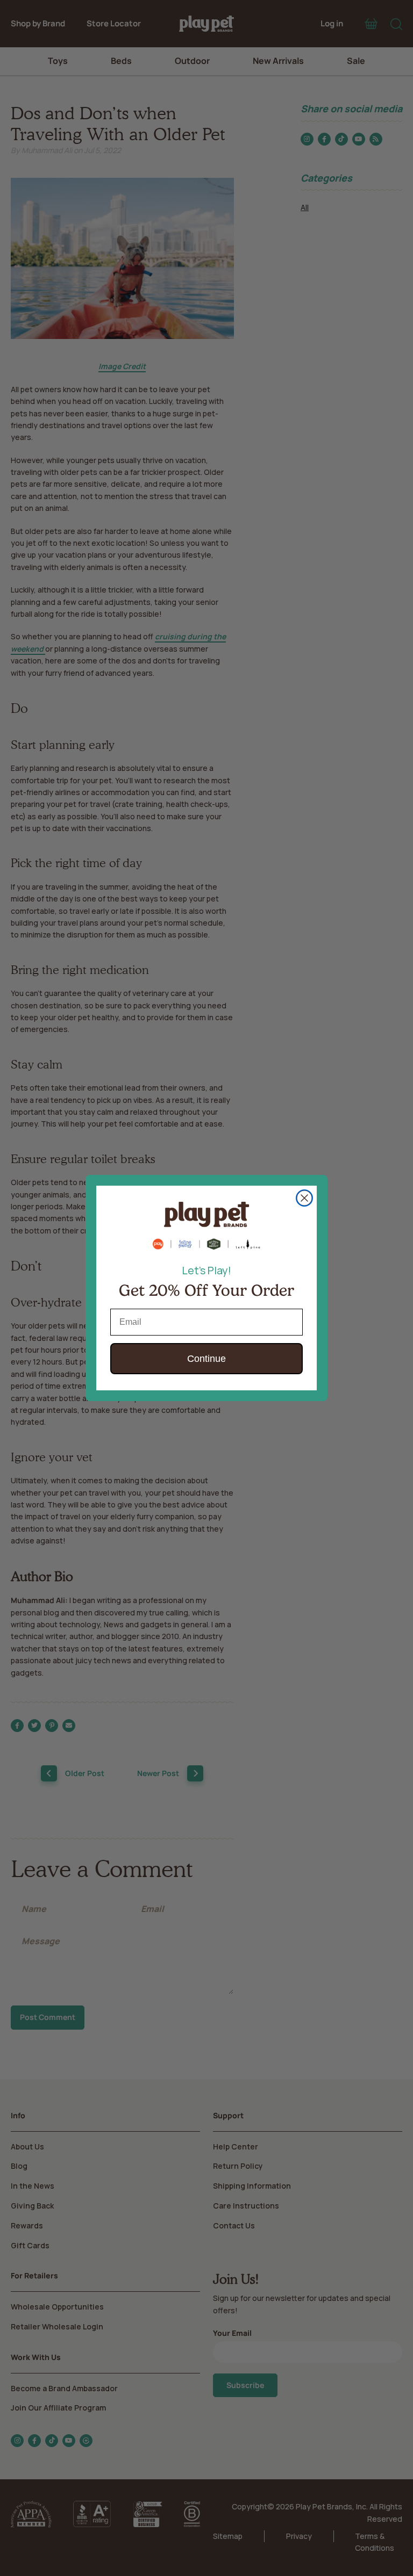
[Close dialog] (304, 1198)
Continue (206, 1359)
